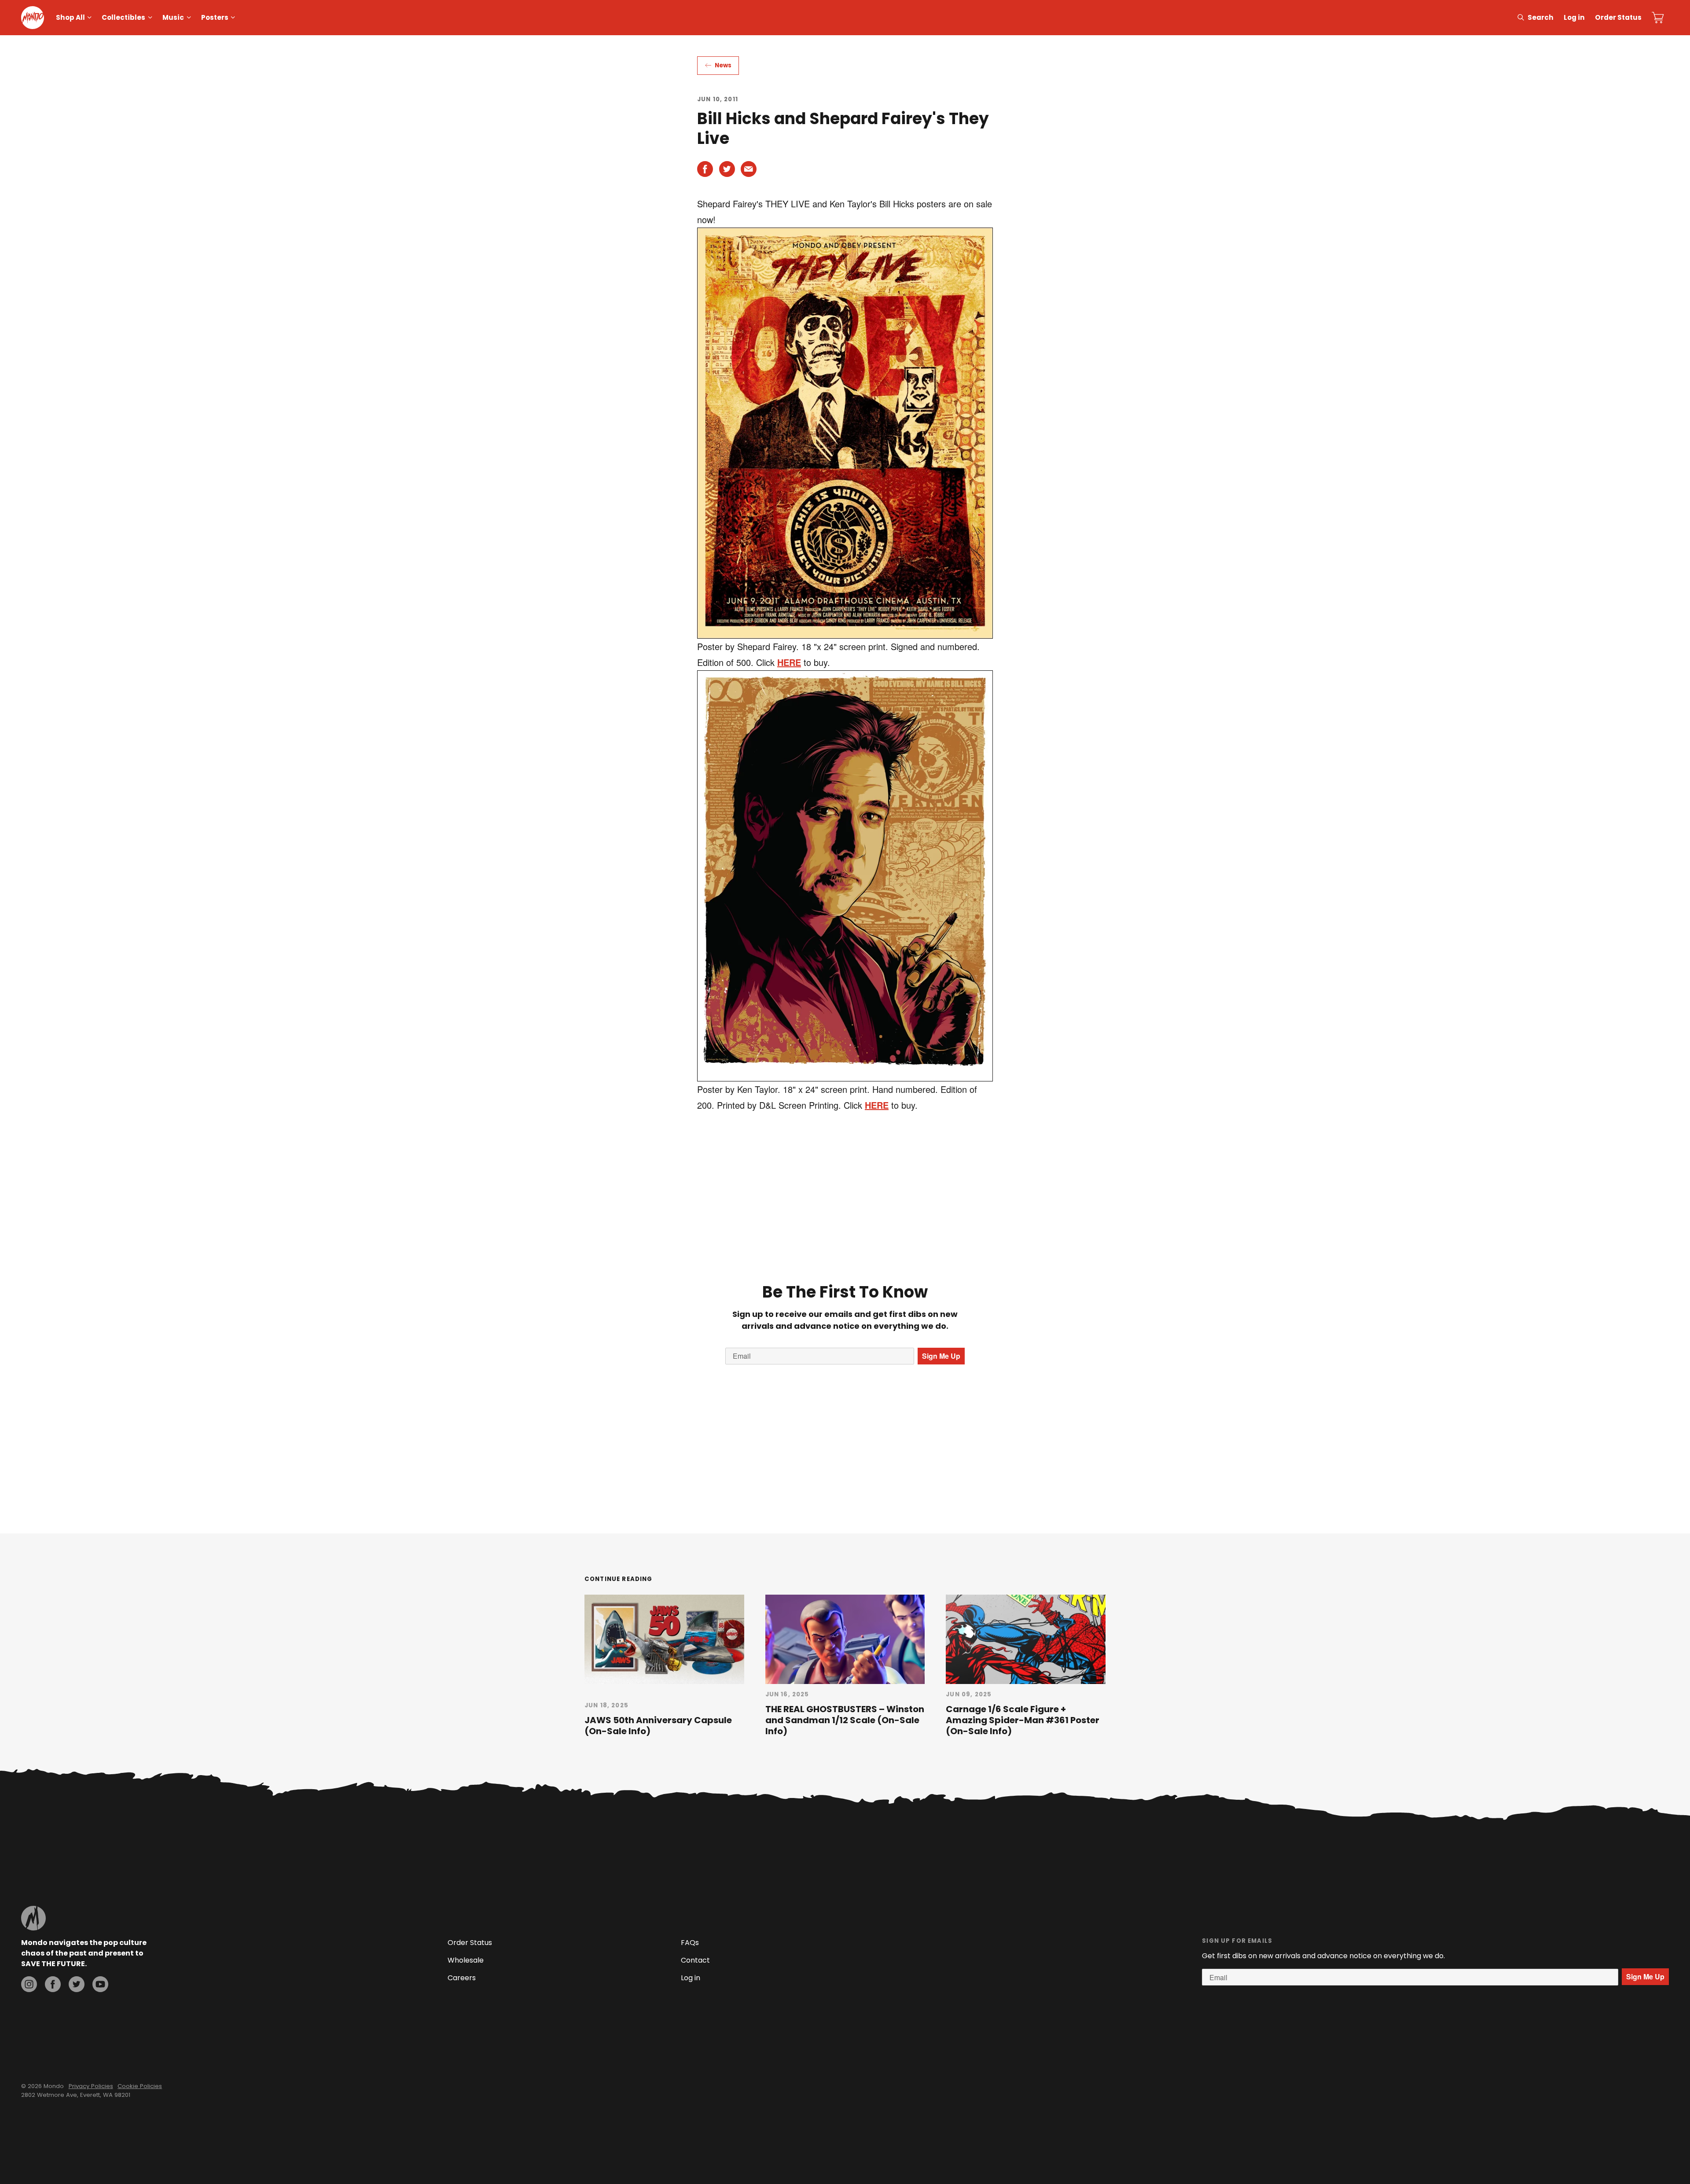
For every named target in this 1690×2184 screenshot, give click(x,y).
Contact (695, 1960)
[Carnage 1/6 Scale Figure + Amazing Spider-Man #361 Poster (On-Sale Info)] (1026, 1639)
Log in (1574, 17)
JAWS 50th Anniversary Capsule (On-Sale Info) (658, 1726)
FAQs (690, 1943)
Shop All (70, 17)
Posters (215, 17)
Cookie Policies (140, 2086)
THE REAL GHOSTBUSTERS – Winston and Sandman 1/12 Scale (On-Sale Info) (845, 1720)
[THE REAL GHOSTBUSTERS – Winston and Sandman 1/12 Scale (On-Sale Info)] (845, 1639)
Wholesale (466, 1960)
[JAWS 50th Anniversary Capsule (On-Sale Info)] (664, 1639)
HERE (789, 662)
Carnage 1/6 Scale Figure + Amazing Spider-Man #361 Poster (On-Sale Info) (1023, 1720)
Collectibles (123, 17)
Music (173, 17)
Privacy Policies (91, 2086)
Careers (462, 1978)
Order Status (1618, 17)
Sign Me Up (941, 1356)
